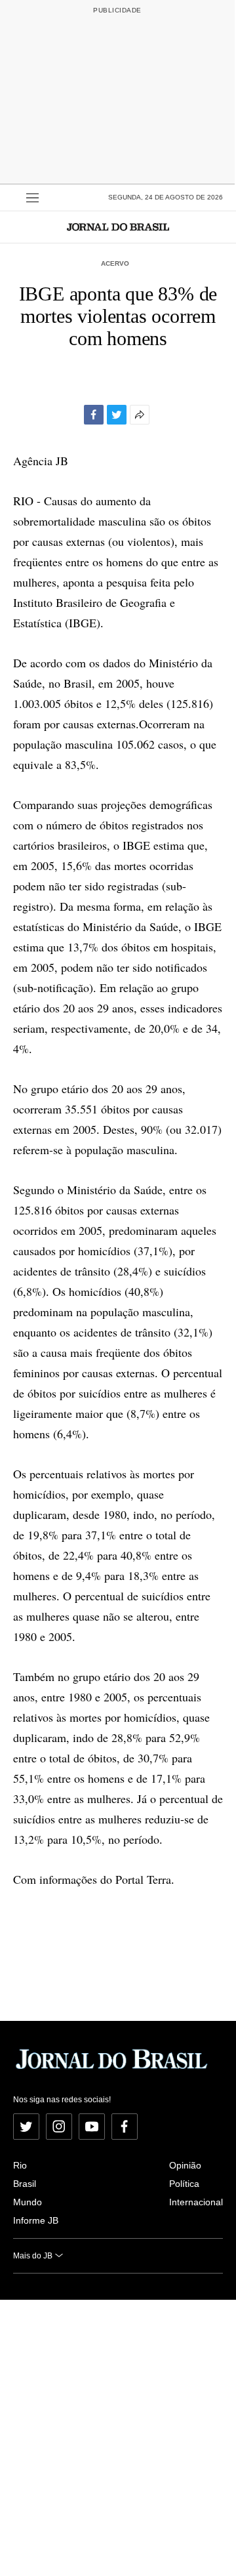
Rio (20, 2165)
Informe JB (36, 2220)
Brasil (25, 2184)
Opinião (185, 2165)
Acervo (115, 263)
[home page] (118, 227)
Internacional (196, 2202)
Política (184, 2184)
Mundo (28, 2202)
